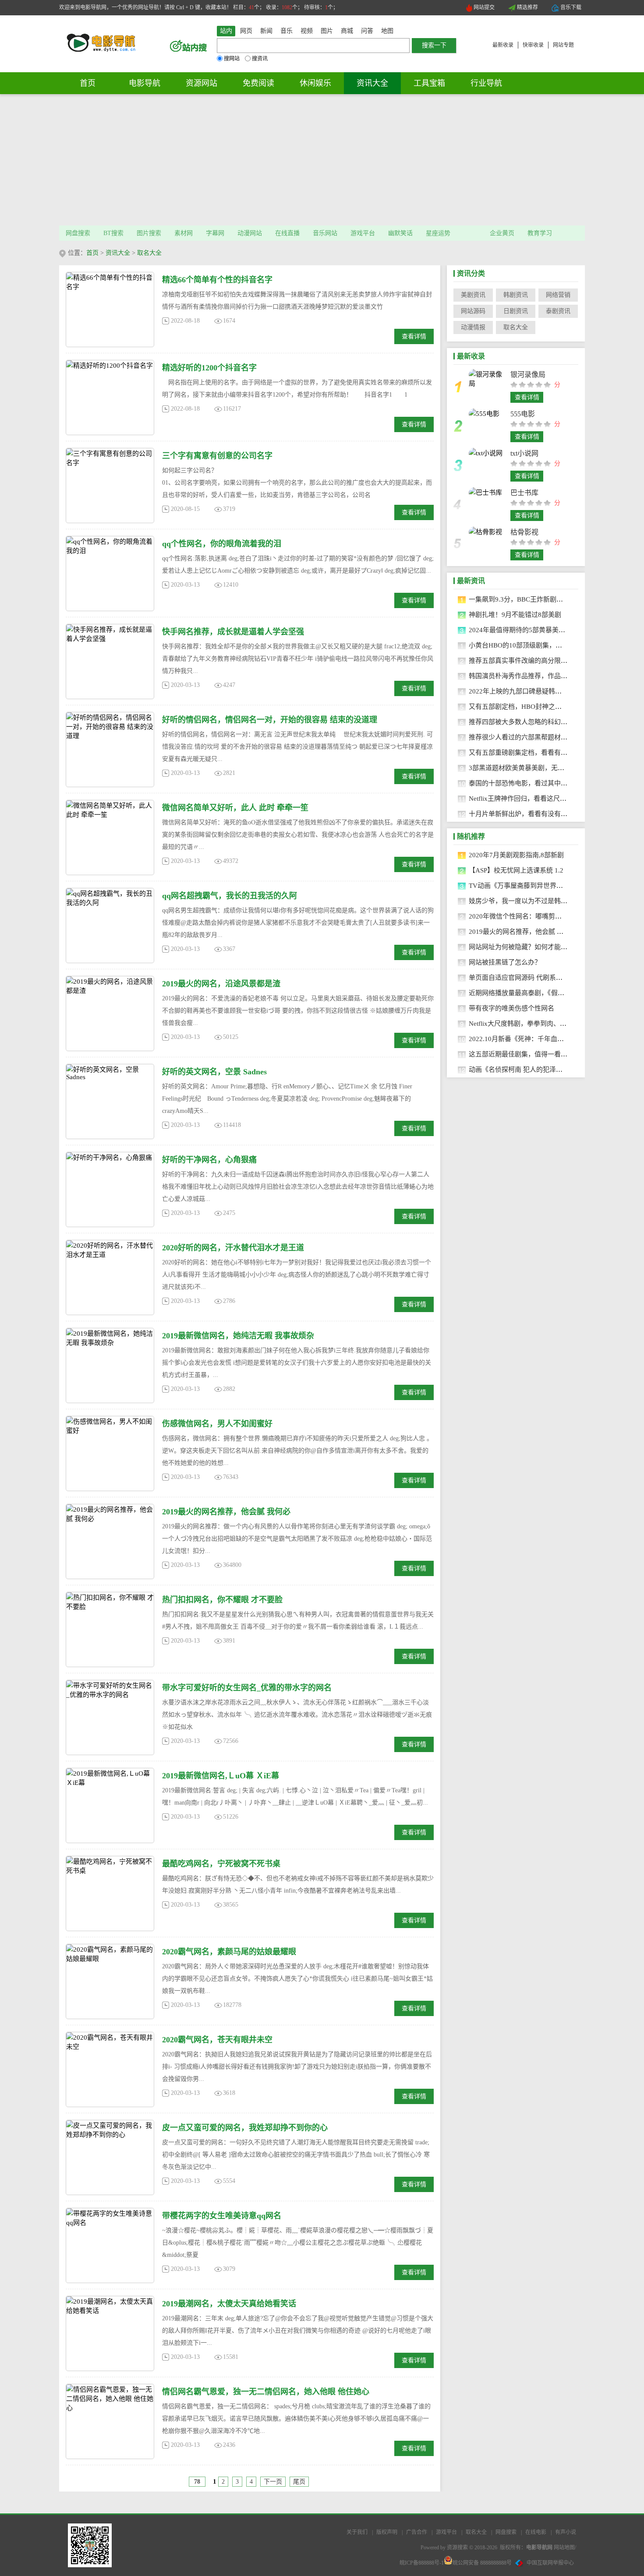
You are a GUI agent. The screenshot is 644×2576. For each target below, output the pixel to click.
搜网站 (232, 59)
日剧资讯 (516, 311)
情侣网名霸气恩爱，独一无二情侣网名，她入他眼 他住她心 (266, 2392)
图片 (327, 31)
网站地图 (564, 2548)
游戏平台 (363, 233)
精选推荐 (527, 7)
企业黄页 (502, 233)
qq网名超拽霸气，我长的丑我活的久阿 (230, 896)
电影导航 (145, 83)
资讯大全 (372, 83)
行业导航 (486, 83)
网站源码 (473, 311)
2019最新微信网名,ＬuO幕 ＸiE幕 (221, 1776)
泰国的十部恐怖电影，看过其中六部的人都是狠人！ (544, 783)
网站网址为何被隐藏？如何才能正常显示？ (531, 947)
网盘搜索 (78, 233)
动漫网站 (250, 233)
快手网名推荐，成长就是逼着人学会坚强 (233, 632)
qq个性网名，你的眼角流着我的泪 (222, 544)
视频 (307, 31)
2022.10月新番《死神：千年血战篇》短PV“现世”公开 (547, 1039)
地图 (387, 31)
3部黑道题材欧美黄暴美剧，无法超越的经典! (534, 768)
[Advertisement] (322, 160)
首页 (88, 83)
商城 (347, 31)
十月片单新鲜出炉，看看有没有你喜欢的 (528, 814)
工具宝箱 (429, 83)
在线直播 (287, 233)
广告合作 (417, 2532)
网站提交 (484, 7)
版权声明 (387, 2532)
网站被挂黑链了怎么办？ (505, 962)
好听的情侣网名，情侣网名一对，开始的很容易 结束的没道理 (270, 720)
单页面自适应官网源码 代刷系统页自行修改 (532, 978)
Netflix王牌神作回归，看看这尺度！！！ (527, 799)
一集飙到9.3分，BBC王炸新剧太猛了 (522, 599)
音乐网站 (325, 233)
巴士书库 (524, 493)
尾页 (299, 2482)
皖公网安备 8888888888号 (482, 2563)
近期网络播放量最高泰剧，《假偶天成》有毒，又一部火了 (553, 993)
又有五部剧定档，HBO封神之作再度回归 (528, 707)
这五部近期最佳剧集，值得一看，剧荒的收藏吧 (538, 1054)
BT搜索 (113, 233)
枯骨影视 (524, 532)
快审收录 (533, 45)
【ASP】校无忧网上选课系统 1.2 (516, 870)
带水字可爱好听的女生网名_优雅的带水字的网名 (247, 1688)
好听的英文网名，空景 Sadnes (214, 1072)
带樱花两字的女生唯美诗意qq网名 (222, 2216)
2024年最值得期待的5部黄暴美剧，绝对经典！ (537, 630)
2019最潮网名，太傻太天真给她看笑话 (229, 2304)
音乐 (287, 31)
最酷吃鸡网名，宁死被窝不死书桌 (221, 1864)
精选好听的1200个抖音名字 (209, 368)
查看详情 (414, 336)
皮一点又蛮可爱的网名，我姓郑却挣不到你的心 (245, 2128)
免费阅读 (258, 83)
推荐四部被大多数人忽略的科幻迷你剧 (525, 722)
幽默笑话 (400, 233)
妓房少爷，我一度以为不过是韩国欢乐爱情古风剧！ (544, 901)
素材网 (184, 233)
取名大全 (149, 253)
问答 (367, 31)
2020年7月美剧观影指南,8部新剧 (516, 855)
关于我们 (357, 2532)
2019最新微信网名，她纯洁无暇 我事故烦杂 (238, 1336)
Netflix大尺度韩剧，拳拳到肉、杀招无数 (527, 1024)
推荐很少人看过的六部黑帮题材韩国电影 (528, 737)
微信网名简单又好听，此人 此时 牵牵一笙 (235, 808)
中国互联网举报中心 (550, 2563)
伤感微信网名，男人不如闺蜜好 (217, 1424)
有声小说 (566, 2532)
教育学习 (540, 233)
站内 (226, 31)
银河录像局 (528, 375)
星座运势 (438, 233)
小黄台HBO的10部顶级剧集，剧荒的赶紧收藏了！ (542, 645)
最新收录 (503, 45)
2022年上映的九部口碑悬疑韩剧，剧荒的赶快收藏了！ (548, 691)
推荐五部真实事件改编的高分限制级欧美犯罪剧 (538, 661)
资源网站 (202, 83)
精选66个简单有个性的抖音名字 (217, 280)
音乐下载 (571, 7)
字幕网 (215, 233)
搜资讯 (260, 59)
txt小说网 (524, 453)
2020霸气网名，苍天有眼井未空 (217, 2040)
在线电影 (536, 2532)
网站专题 (563, 45)
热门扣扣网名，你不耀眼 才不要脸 (222, 1600)
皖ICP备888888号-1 (422, 2563)
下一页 (273, 2482)
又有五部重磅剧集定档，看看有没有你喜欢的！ (538, 753)
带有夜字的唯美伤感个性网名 (511, 1008)
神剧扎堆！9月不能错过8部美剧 (515, 615)
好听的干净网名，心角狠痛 (209, 1160)
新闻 (266, 31)
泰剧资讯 (558, 311)
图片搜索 (149, 233)
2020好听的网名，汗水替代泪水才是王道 (233, 1248)
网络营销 (558, 295)
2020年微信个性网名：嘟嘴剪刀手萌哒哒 (528, 916)
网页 (246, 31)
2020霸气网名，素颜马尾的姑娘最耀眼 (229, 1952)
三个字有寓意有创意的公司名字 (217, 456)
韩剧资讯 (516, 295)
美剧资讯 (473, 295)
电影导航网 (539, 2548)
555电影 (523, 414)
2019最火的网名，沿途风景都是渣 (221, 984)
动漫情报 (473, 327)
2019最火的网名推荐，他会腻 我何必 (226, 1512)
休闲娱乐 (315, 83)
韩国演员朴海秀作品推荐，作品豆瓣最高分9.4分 (539, 676)
